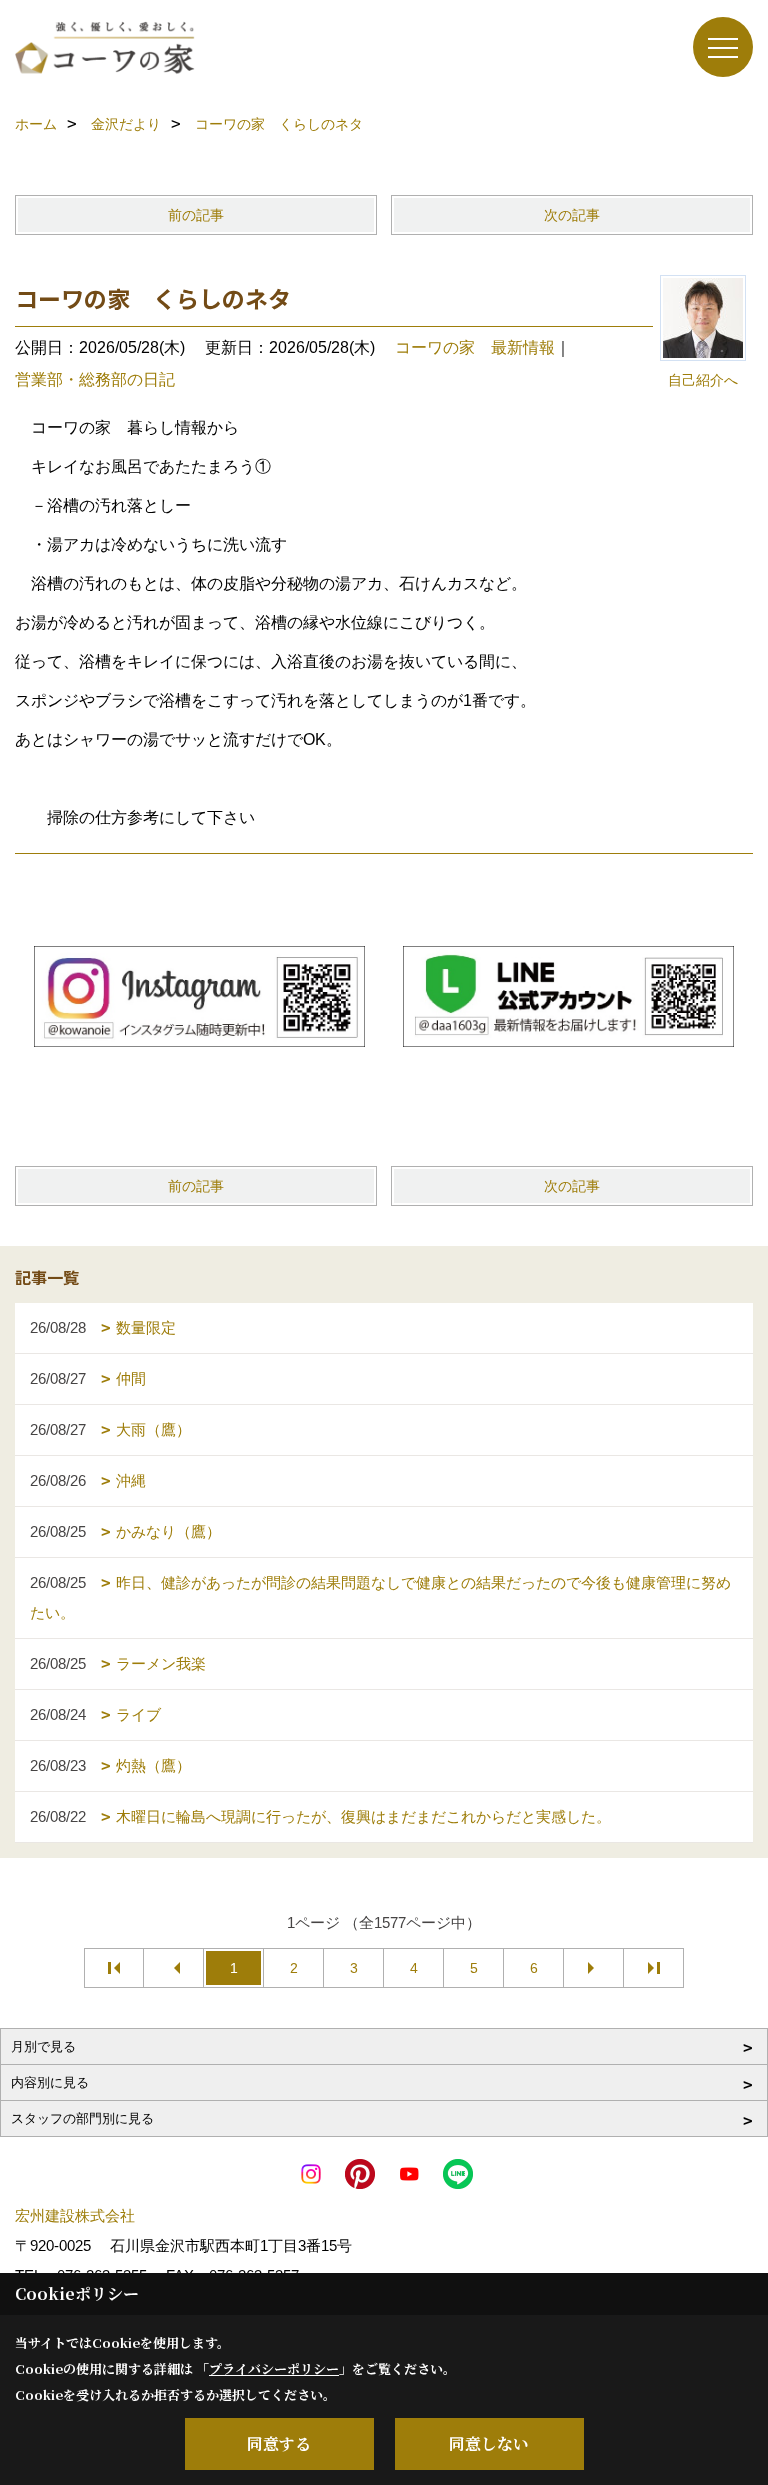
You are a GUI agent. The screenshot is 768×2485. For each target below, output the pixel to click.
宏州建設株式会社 (75, 2215)
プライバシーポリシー (274, 2368)
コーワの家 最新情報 (475, 347)
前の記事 (196, 215)
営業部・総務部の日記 (95, 379)
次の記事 (572, 215)
